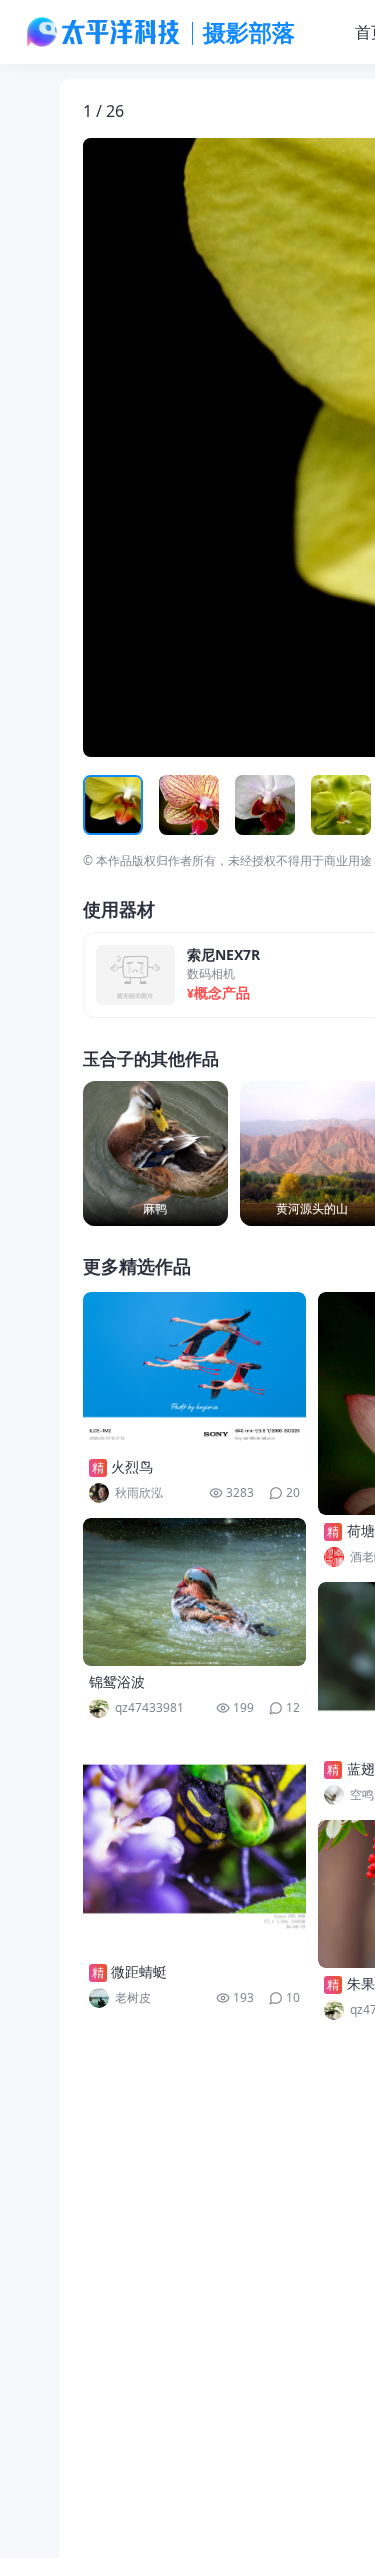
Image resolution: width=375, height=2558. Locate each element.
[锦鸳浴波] (195, 1592)
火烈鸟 (132, 1466)
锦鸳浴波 (117, 1681)
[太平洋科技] (104, 32)
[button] (176, 447)
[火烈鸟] (195, 1371)
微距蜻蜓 (139, 1971)
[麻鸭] (155, 1153)
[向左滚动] (101, 805)
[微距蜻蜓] (195, 1844)
